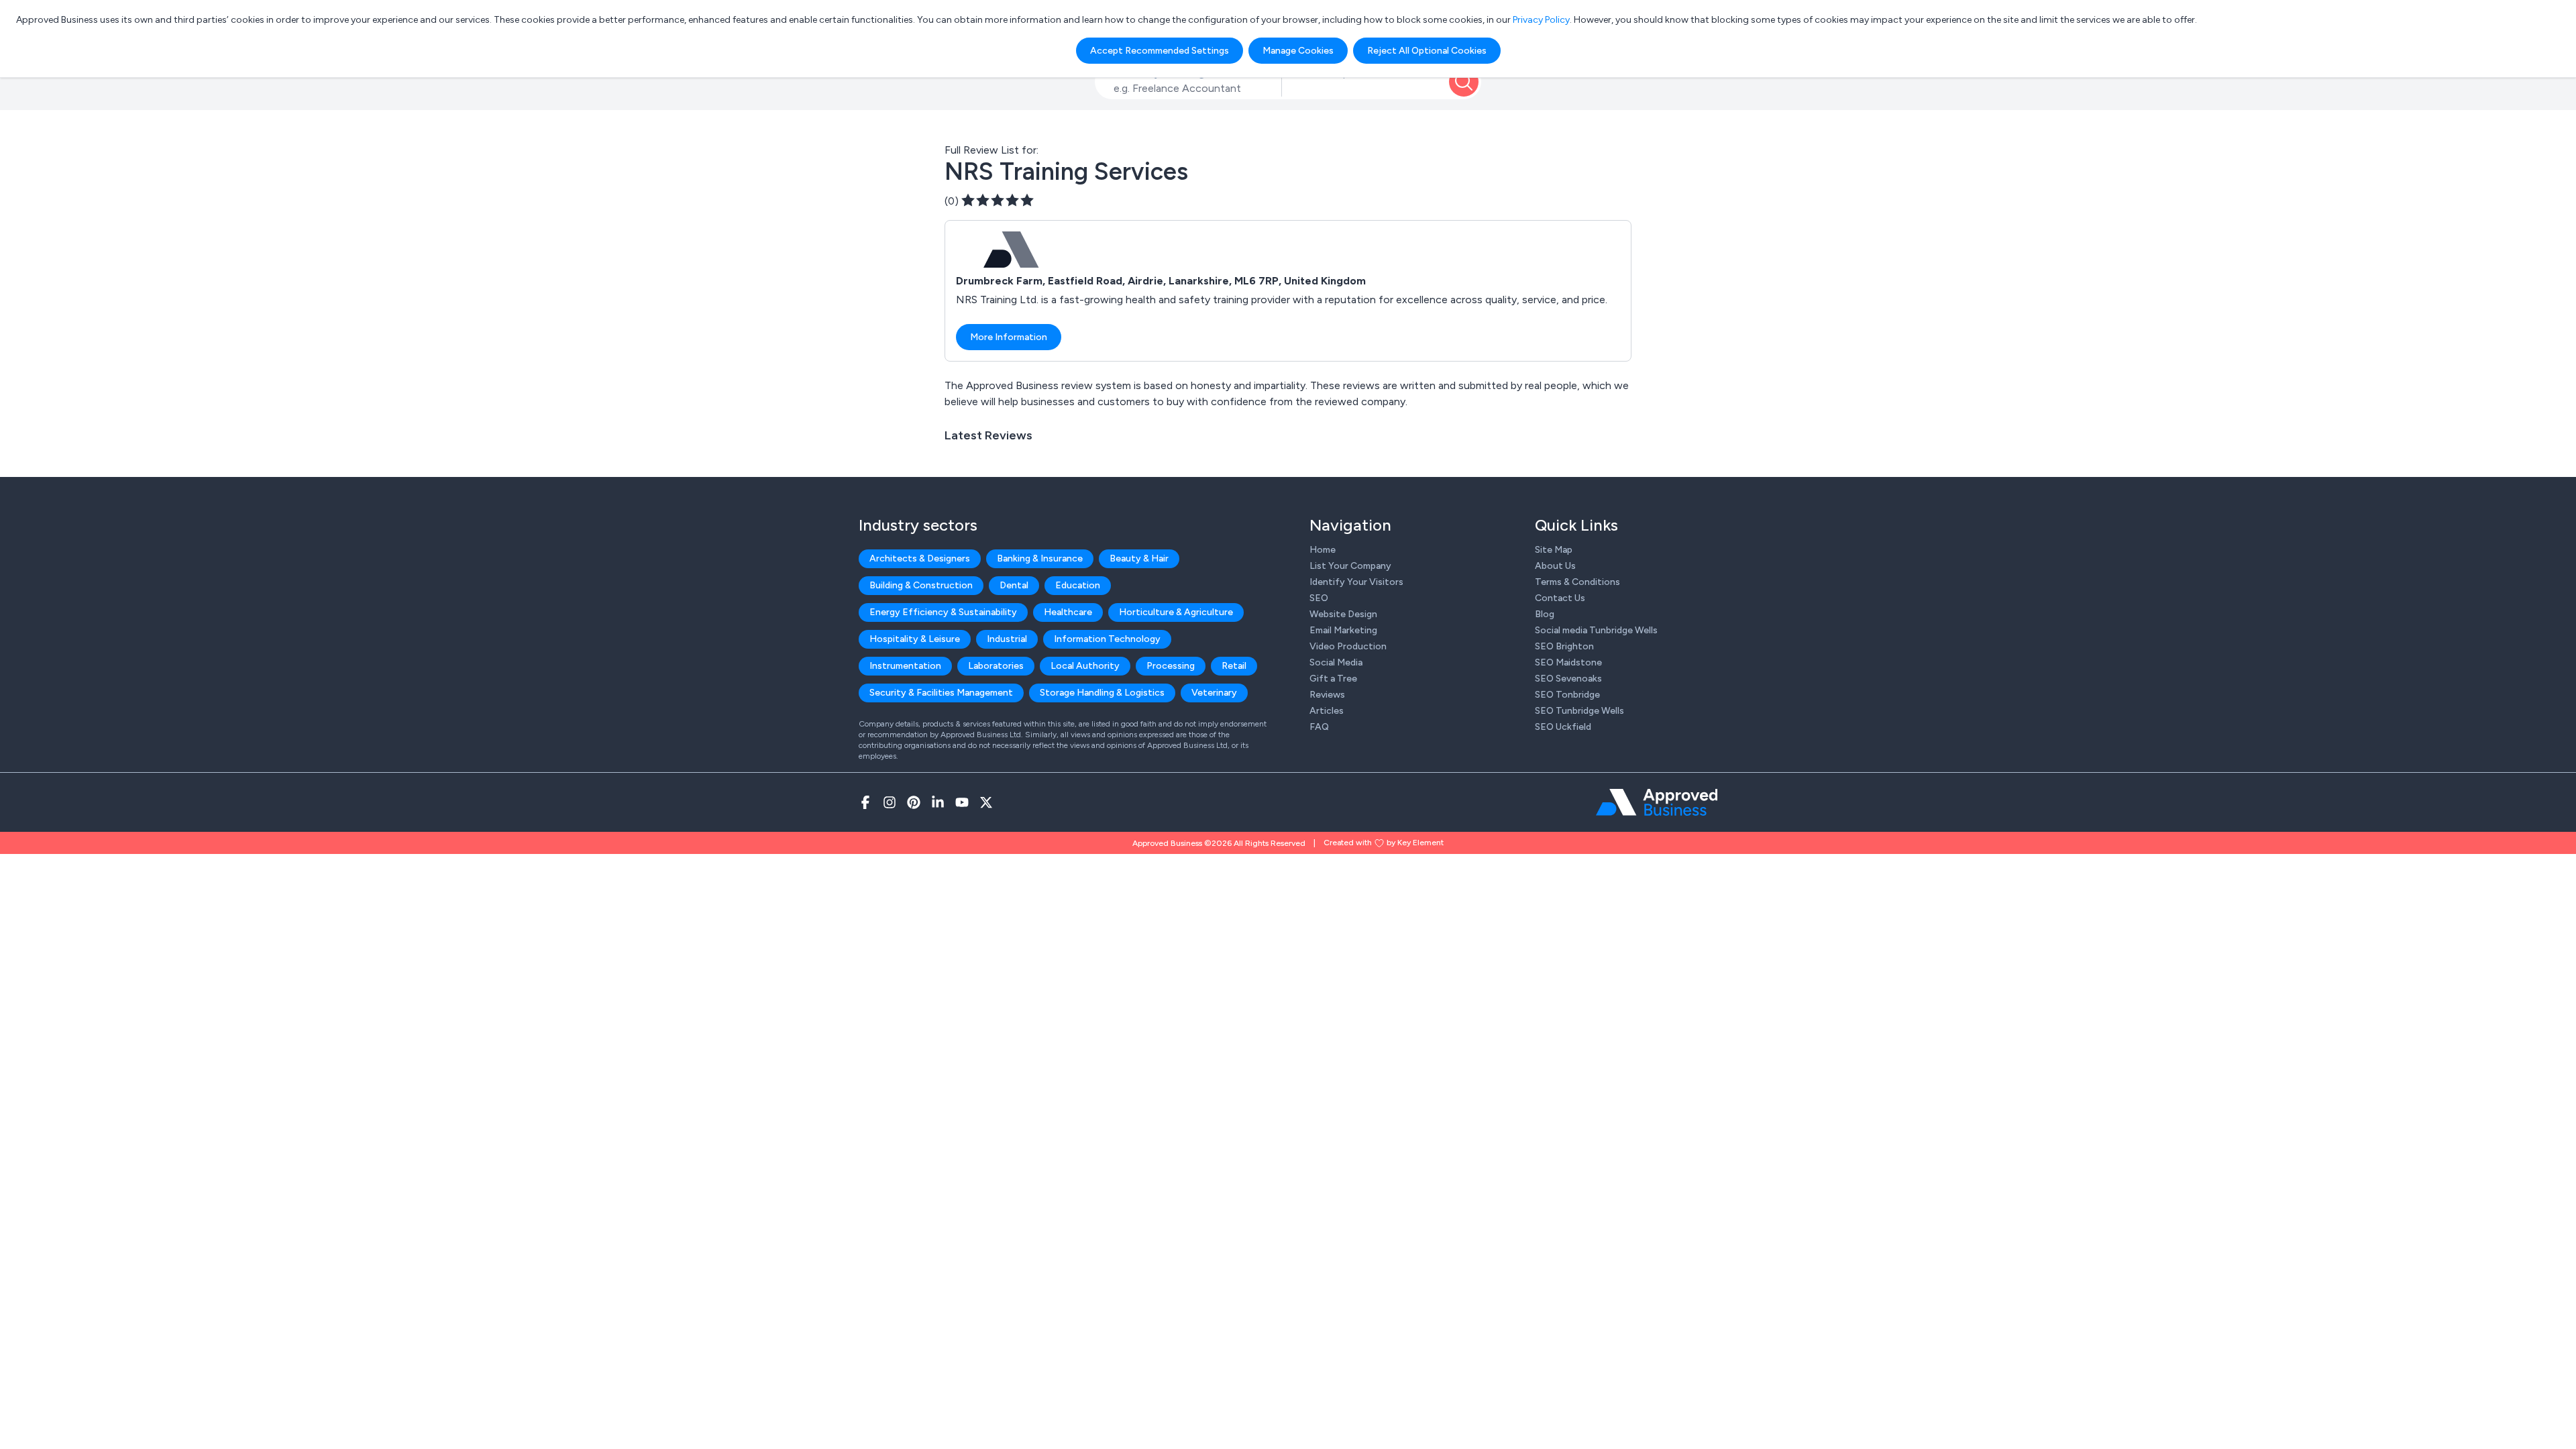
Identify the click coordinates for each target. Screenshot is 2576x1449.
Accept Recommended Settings (1160, 51)
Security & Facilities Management (941, 693)
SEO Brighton (1564, 646)
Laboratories (996, 666)
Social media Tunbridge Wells (1596, 630)
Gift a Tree (1333, 679)
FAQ (1319, 727)
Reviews (1327, 695)
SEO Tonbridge (1567, 695)
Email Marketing (1343, 630)
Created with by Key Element (1384, 843)
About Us (1555, 566)
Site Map (1554, 550)
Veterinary (1214, 693)
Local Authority (1085, 666)
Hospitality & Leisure (915, 639)
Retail (1234, 666)
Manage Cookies (1298, 51)
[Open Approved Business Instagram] (890, 802)
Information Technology (1107, 639)
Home (1323, 550)
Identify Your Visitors (1356, 582)
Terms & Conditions (1577, 582)
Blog (1545, 614)
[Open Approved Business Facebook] (865, 802)
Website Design (1343, 614)
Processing (1171, 666)
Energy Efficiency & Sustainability (943, 612)
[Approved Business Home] (1657, 802)
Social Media (1336, 662)
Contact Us (1560, 598)
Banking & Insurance (1040, 558)
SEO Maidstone (1568, 662)
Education (1078, 585)
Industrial (1007, 639)
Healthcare (1068, 612)
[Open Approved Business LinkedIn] (938, 802)
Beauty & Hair (1139, 558)
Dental (1014, 585)
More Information (1009, 337)
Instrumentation (905, 666)
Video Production (1348, 646)
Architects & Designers (920, 558)
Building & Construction (921, 585)
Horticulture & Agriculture (1176, 612)
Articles (1327, 711)
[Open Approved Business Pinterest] (914, 802)
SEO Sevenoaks (1568, 679)
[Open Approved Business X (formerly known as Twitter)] (986, 802)
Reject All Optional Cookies (1427, 51)
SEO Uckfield (1563, 727)
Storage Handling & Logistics (1102, 693)
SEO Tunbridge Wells (1579, 711)
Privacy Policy (1541, 20)
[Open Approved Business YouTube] (962, 802)
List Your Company (1350, 566)
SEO (1319, 598)
